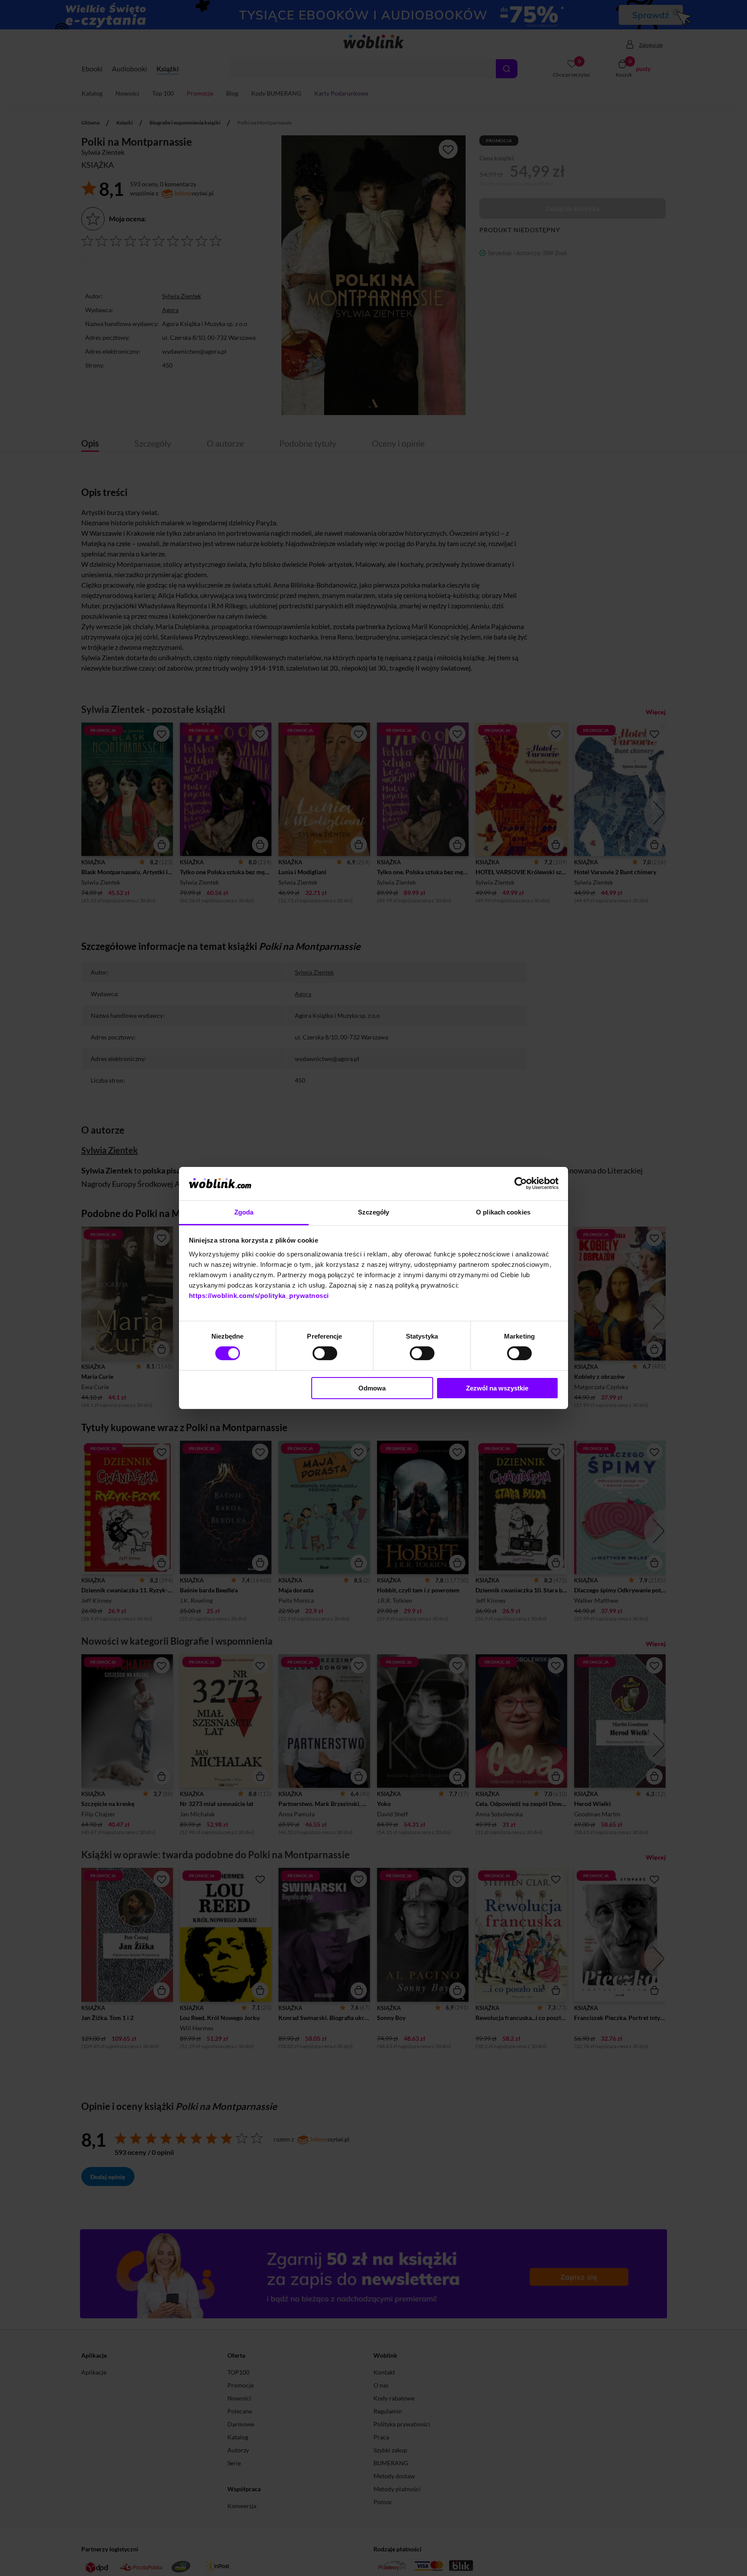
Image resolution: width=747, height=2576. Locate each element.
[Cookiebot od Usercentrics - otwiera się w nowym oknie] (521, 1183)
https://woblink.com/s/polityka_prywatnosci (259, 1296)
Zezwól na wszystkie (497, 1388)
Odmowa (372, 1388)
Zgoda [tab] (244, 1212)
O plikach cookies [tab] (503, 1212)
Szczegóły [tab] (374, 1212)
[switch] (325, 1353)
